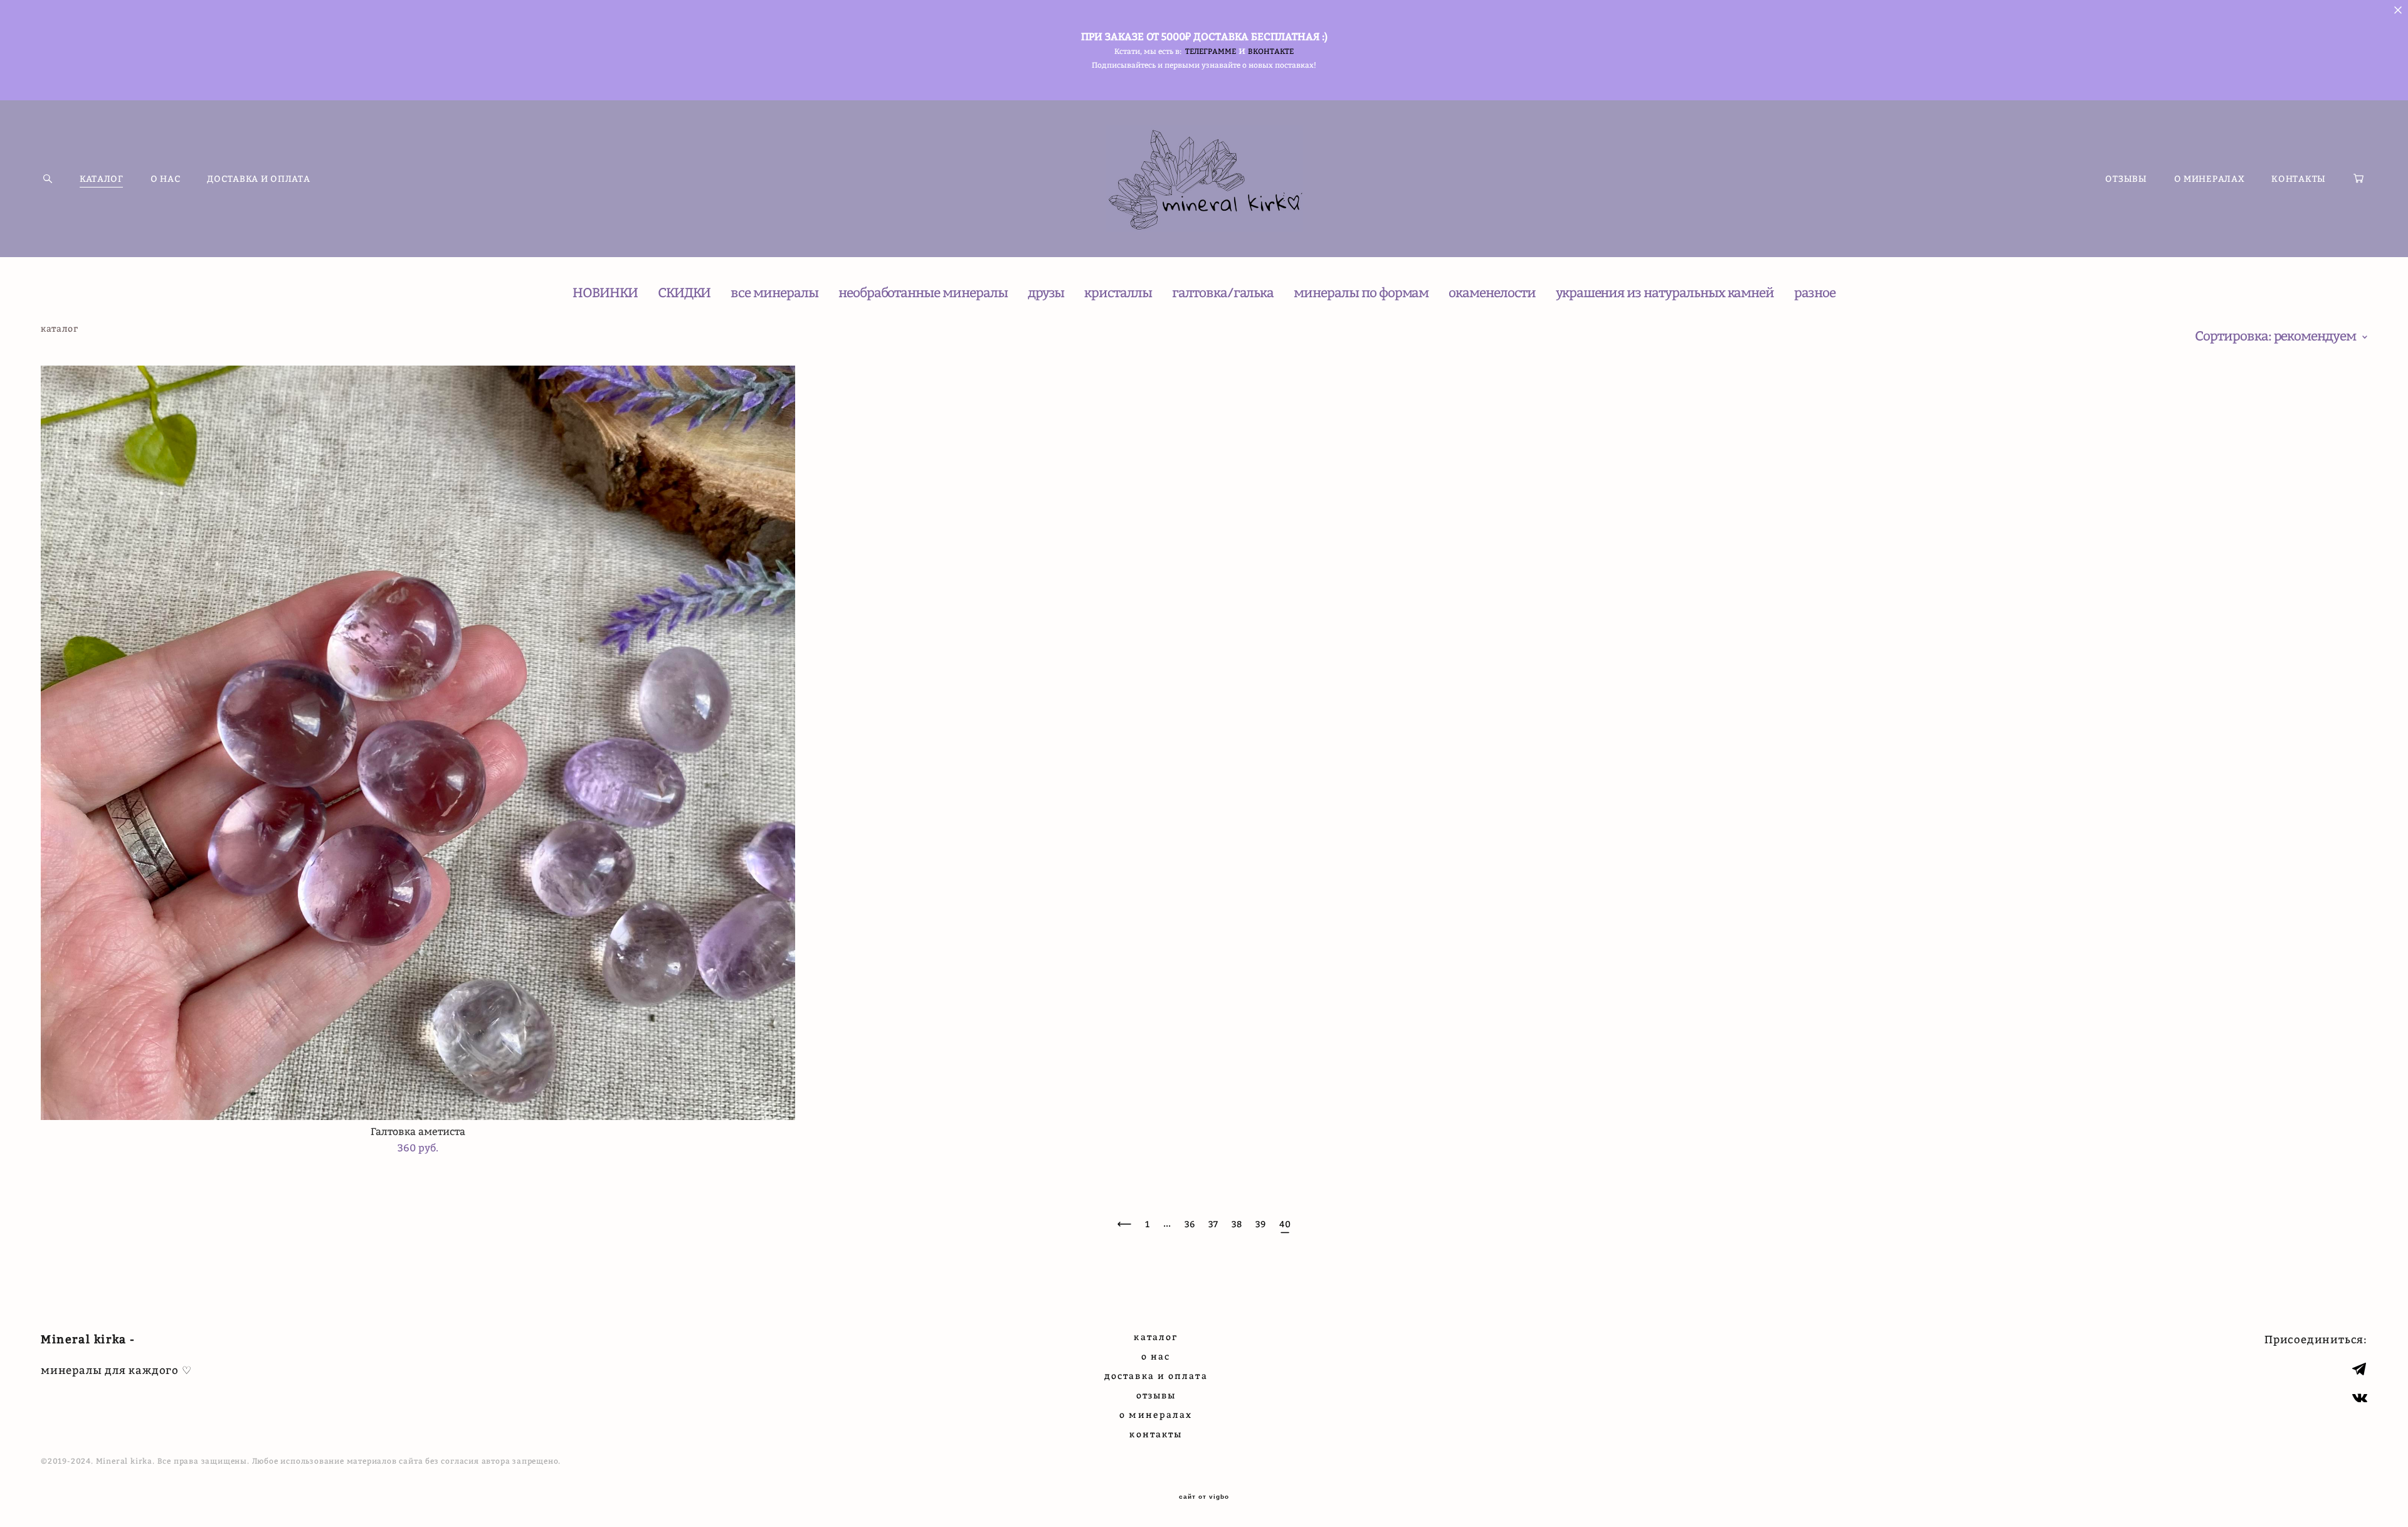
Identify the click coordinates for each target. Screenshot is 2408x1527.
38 (1237, 1224)
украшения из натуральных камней (1665, 293)
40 (1285, 1224)
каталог (1156, 1337)
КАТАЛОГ (102, 179)
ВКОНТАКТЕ (1271, 51)
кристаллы (1118, 293)
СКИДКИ (684, 293)
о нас (1156, 1356)
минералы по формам (1361, 293)
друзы (1046, 293)
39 (1260, 1224)
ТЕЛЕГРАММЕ (1211, 51)
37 (1213, 1224)
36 (1190, 1224)
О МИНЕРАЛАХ (2210, 179)
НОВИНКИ (605, 293)
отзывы (1156, 1395)
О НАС (166, 179)
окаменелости (1492, 293)
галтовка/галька (1223, 293)
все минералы (774, 293)
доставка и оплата (1156, 1376)
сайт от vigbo (1204, 1497)
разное (1815, 293)
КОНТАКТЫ (2299, 179)
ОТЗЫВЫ (2126, 179)
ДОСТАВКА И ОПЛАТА (258, 179)
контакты (1156, 1434)
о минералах (1156, 1414)
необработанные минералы (923, 293)
